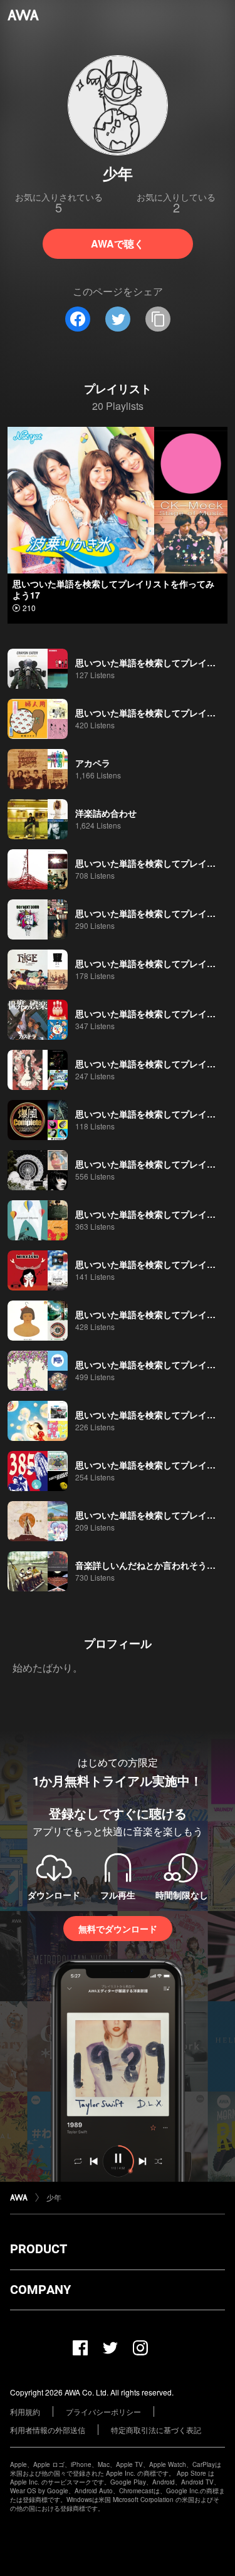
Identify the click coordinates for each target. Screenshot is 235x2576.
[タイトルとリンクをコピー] (158, 319)
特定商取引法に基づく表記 (156, 2430)
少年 (54, 2197)
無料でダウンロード (118, 1929)
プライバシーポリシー (103, 2411)
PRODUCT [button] (39, 2249)
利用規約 (25, 2411)
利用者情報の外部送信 (48, 2430)
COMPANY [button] (40, 2290)
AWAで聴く (118, 243)
